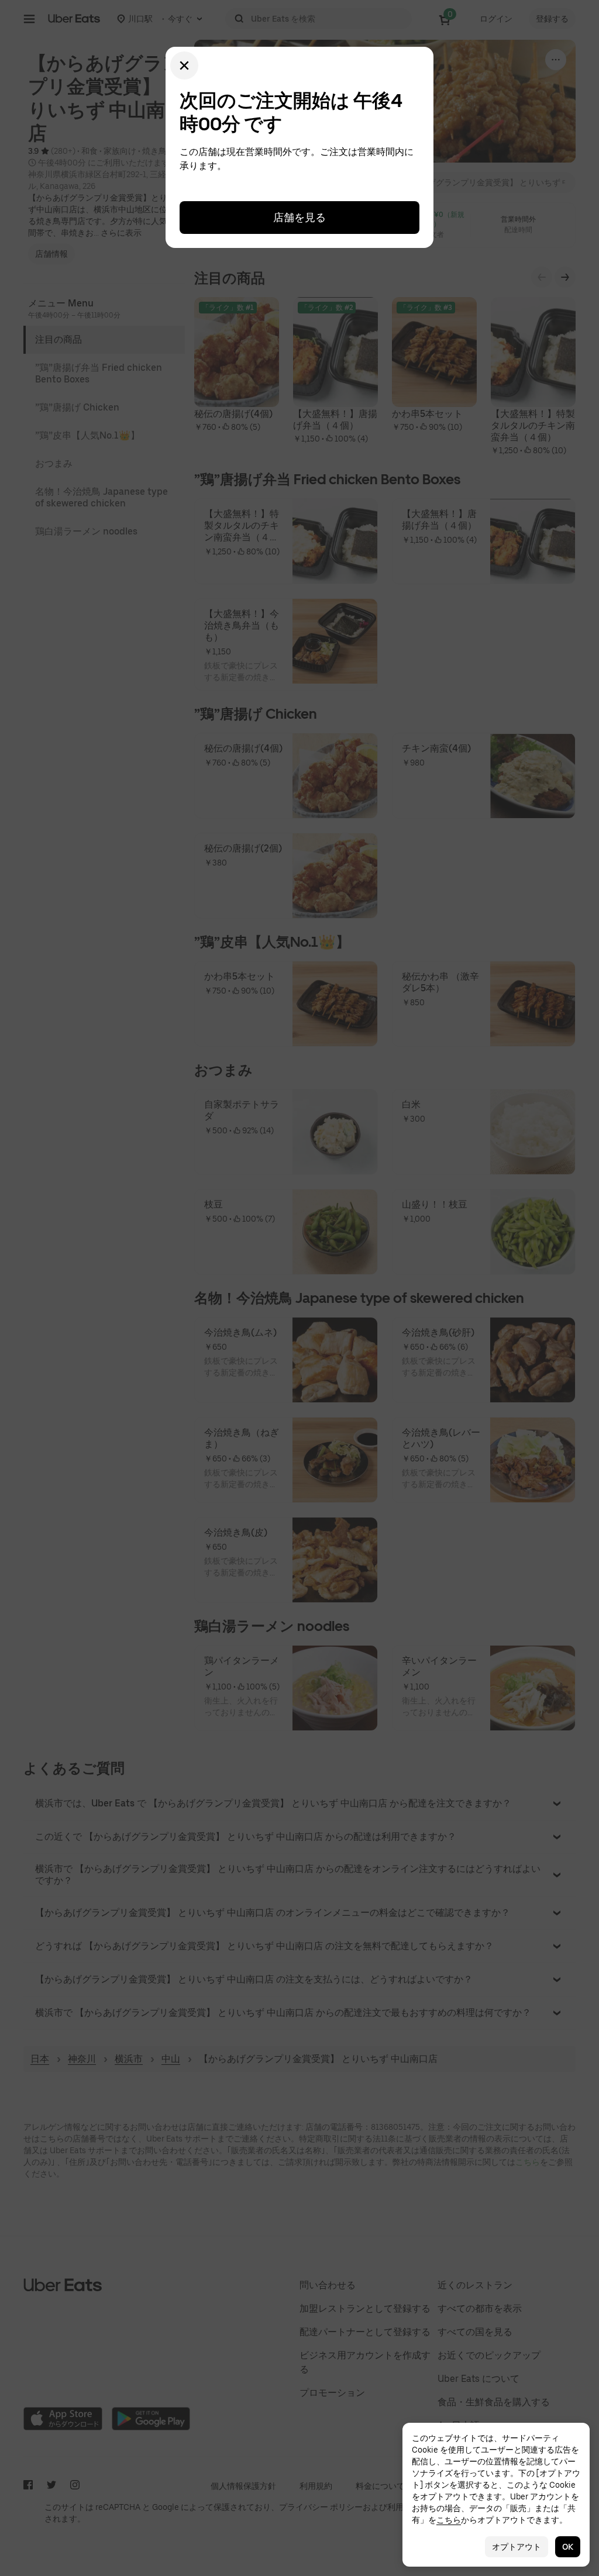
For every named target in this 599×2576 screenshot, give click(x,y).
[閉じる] (184, 65)
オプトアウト (517, 2547)
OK (568, 2547)
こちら (449, 2520)
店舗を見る (299, 217)
